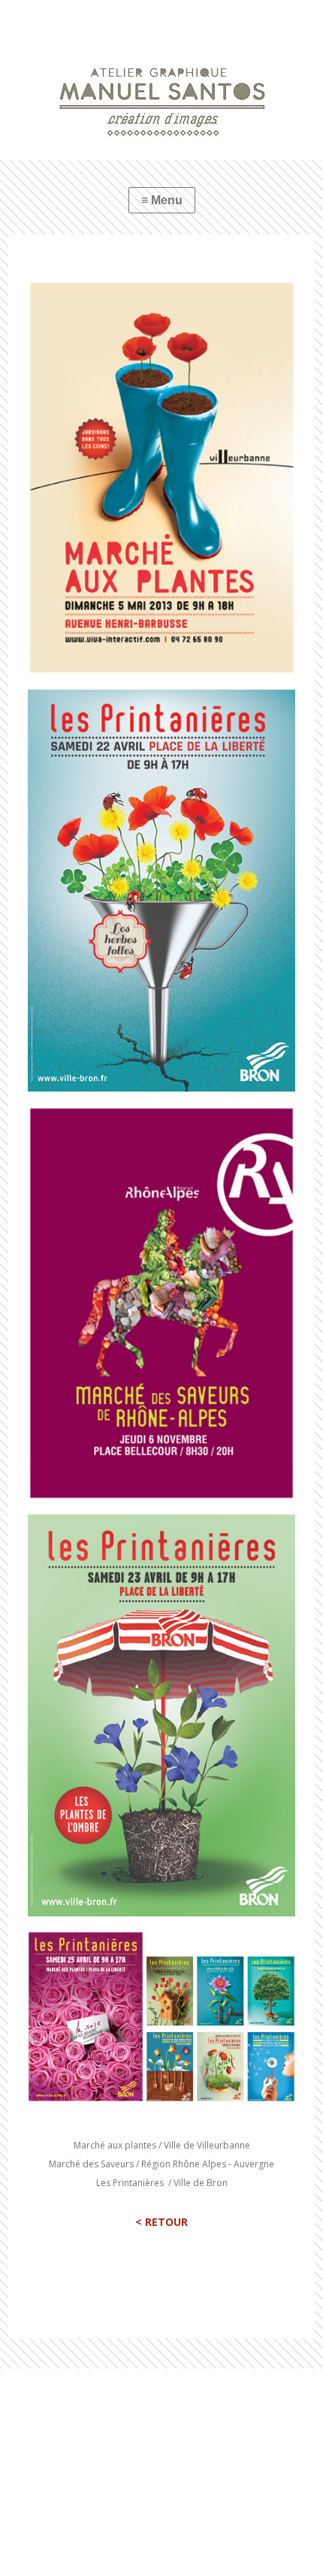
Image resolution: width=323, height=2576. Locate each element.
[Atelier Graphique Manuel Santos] (161, 80)
